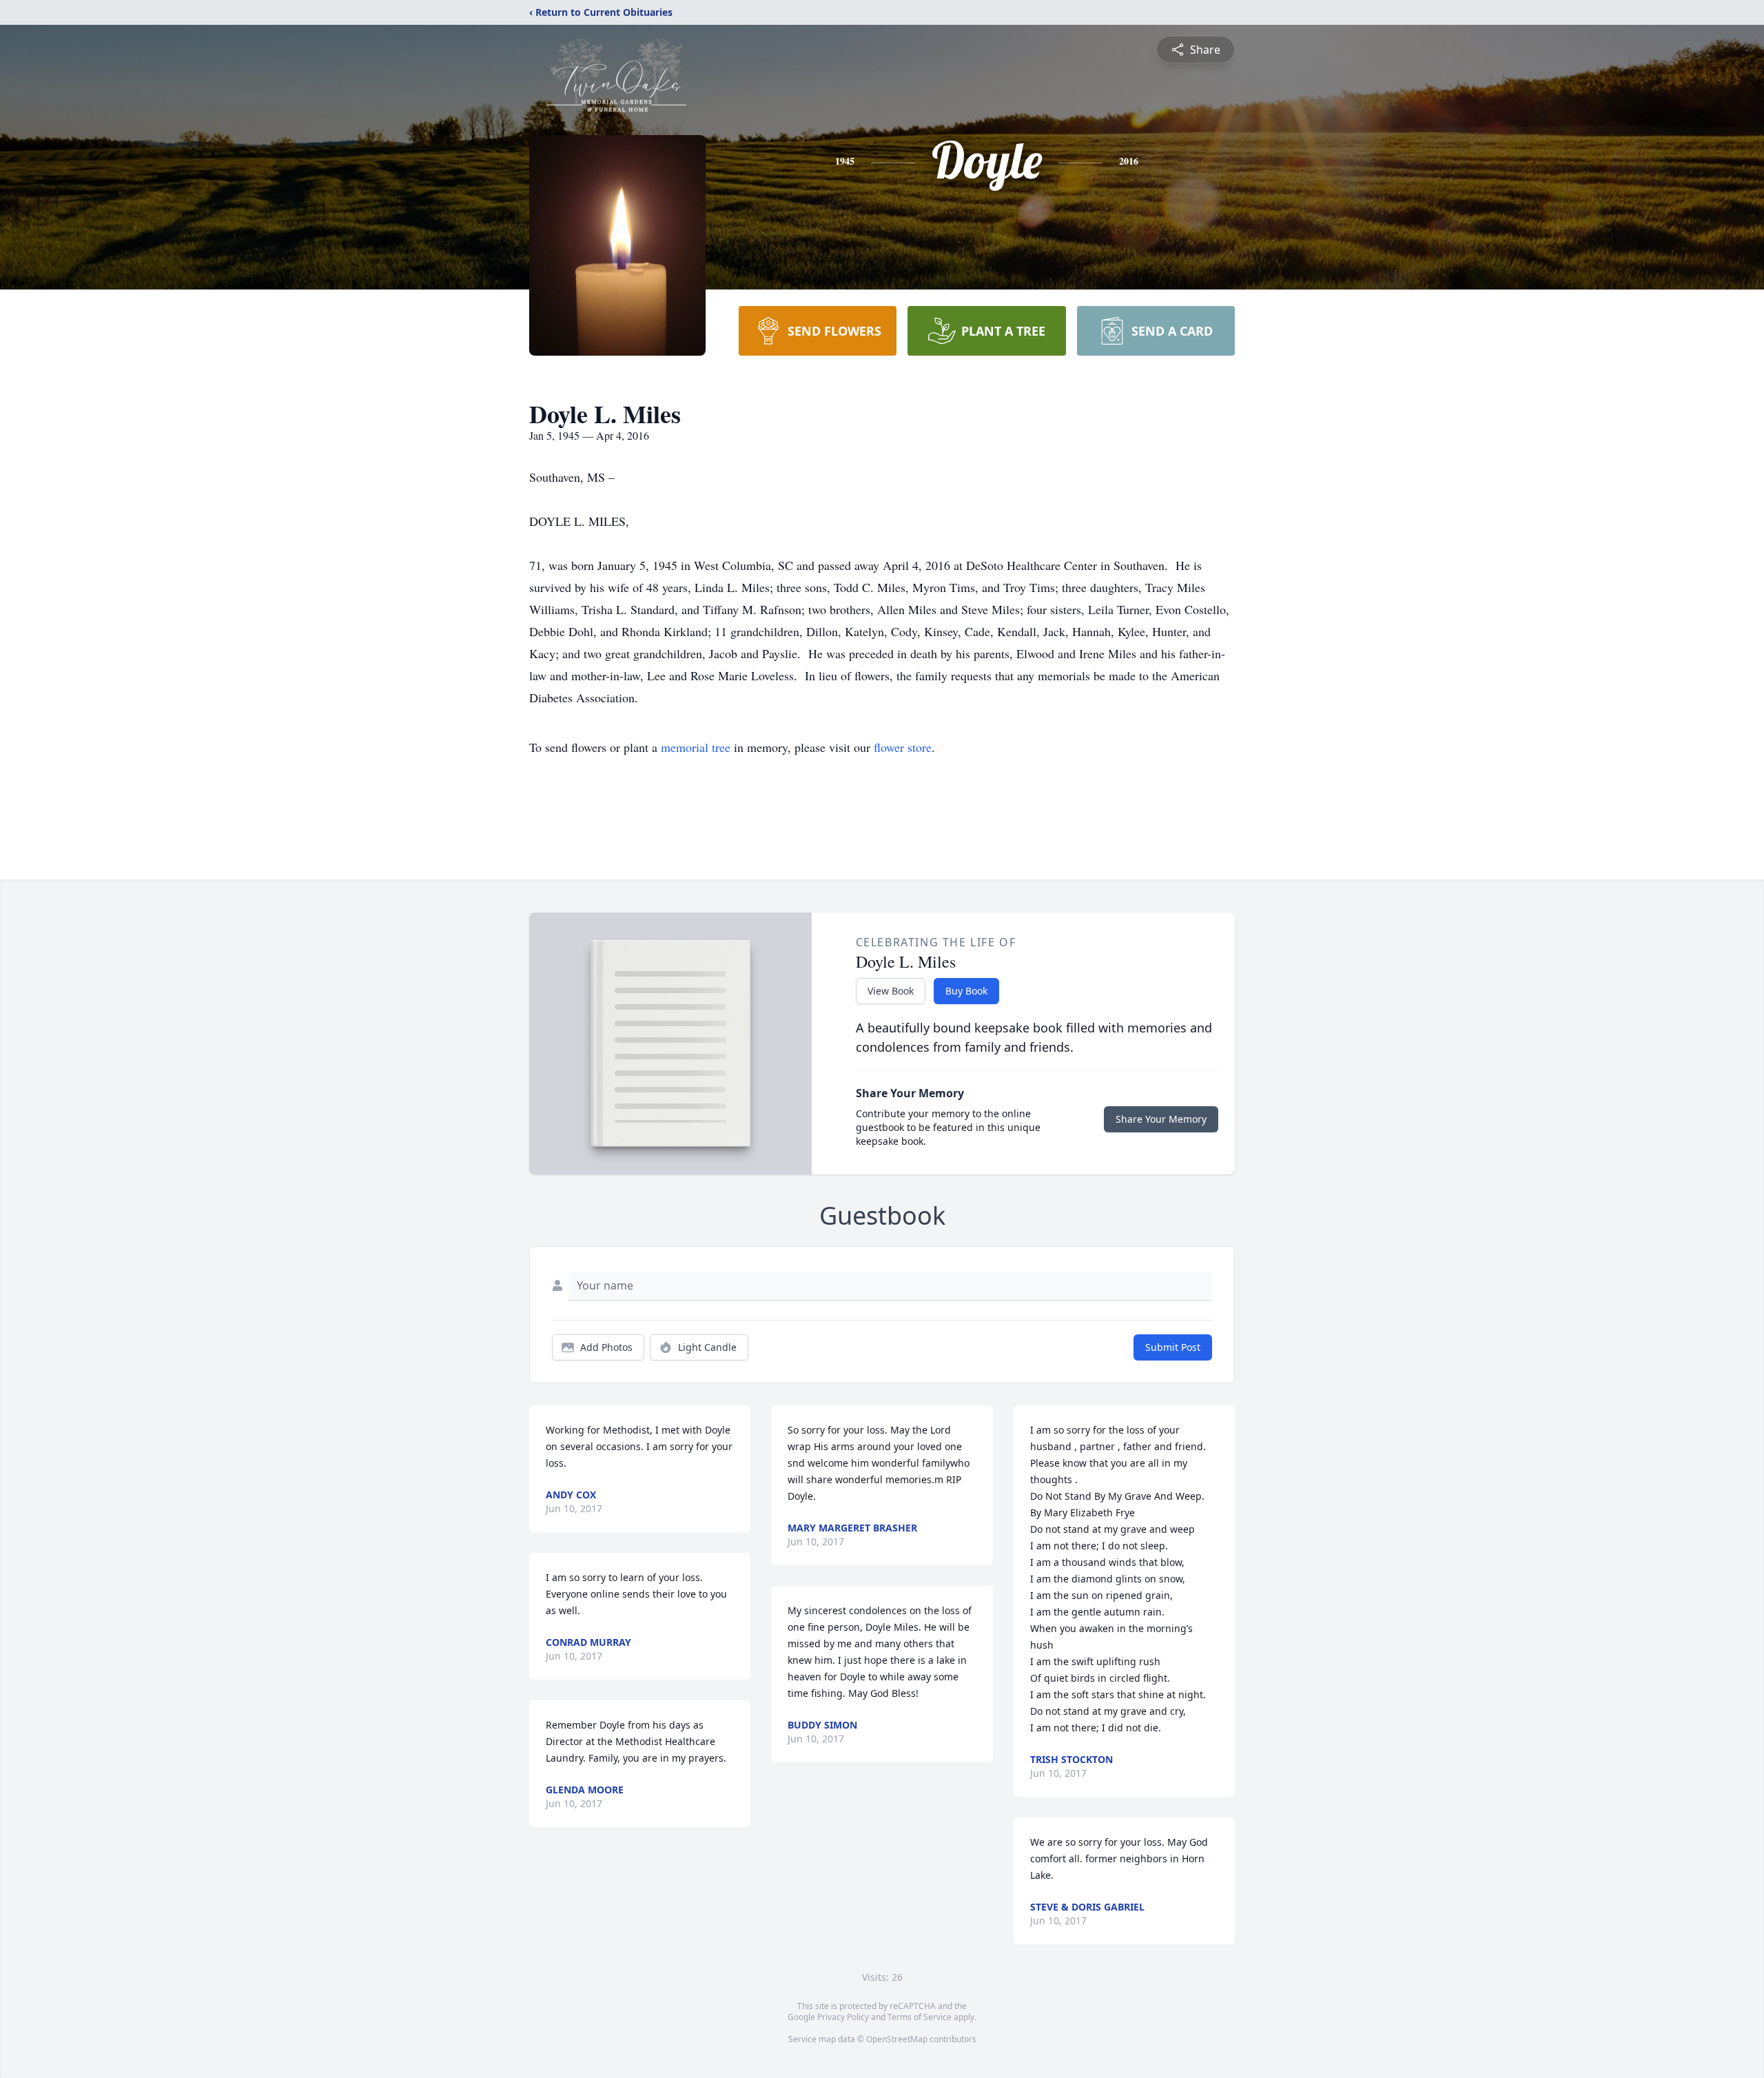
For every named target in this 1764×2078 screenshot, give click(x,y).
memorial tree (696, 747)
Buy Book (966, 991)
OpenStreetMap (897, 2039)
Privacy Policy (843, 2017)
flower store (903, 747)
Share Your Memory (1161, 1119)
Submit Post (1173, 1347)
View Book (891, 991)
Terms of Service (920, 2017)
